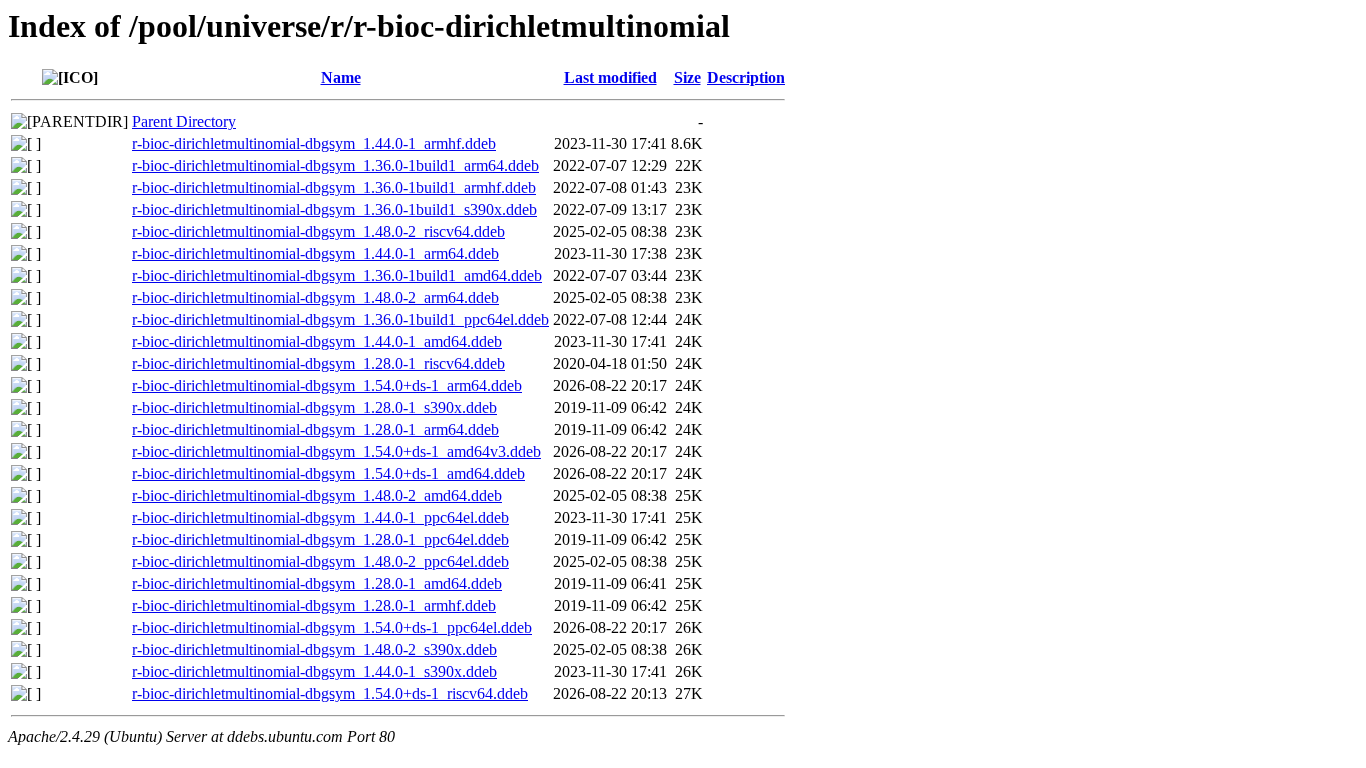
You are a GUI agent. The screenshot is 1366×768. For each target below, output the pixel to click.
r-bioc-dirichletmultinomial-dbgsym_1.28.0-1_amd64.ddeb (317, 583)
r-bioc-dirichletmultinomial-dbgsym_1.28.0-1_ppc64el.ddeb (320, 539)
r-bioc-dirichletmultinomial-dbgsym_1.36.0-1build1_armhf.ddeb (334, 187)
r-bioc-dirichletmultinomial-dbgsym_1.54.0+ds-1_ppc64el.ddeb (332, 627)
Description (746, 77)
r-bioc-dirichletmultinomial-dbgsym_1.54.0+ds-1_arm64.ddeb (327, 385)
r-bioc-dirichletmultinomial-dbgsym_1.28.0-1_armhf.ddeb (314, 605)
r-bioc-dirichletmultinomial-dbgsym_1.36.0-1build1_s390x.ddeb (334, 209)
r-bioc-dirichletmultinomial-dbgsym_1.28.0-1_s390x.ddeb (314, 407)
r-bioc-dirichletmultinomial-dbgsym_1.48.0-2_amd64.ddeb (317, 495)
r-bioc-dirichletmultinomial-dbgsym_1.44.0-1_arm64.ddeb (315, 253)
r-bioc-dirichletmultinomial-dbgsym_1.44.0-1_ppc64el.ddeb (320, 517)
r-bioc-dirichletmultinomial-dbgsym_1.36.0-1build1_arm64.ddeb (335, 165)
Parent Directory (184, 121)
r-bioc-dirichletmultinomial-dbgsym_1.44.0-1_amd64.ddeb (317, 341)
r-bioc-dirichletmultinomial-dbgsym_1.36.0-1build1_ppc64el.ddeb (340, 319)
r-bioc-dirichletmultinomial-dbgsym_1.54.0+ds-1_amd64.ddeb (328, 473)
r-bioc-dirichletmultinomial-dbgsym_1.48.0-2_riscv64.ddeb (318, 231)
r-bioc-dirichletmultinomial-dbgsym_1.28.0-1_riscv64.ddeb (318, 363)
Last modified (610, 77)
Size (687, 77)
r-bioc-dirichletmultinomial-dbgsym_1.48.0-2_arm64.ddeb (315, 297)
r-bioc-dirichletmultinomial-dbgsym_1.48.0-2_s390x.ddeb (314, 649)
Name (341, 77)
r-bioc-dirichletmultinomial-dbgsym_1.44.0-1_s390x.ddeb (314, 671)
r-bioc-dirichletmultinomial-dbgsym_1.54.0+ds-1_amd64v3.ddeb (336, 451)
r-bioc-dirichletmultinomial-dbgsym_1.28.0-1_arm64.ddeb (315, 429)
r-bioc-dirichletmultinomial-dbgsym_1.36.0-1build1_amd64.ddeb (337, 275)
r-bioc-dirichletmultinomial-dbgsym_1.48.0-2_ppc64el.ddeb (320, 561)
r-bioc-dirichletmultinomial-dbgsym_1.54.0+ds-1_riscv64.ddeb (330, 693)
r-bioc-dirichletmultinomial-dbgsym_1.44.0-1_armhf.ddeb (314, 143)
